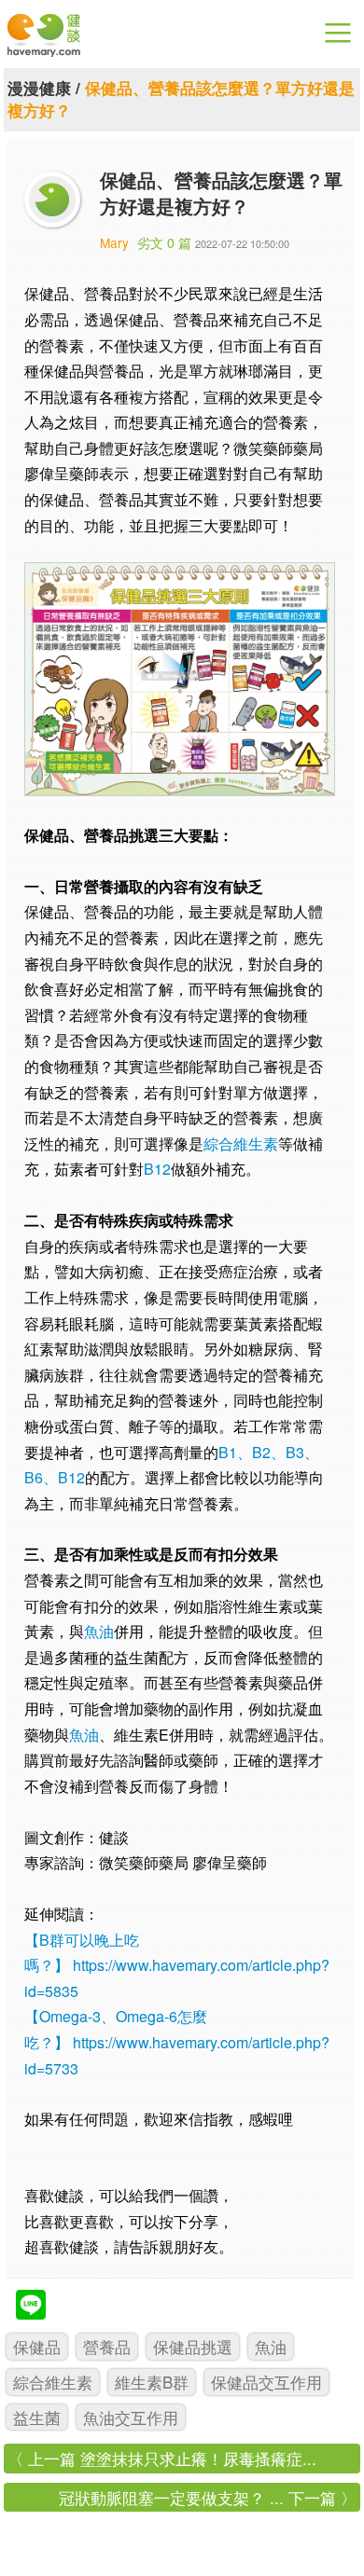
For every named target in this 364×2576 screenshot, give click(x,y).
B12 (157, 1169)
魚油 (99, 1631)
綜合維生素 (241, 1143)
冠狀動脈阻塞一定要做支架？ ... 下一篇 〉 (208, 2497)
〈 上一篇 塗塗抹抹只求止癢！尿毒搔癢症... (162, 2458)
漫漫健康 (39, 88)
